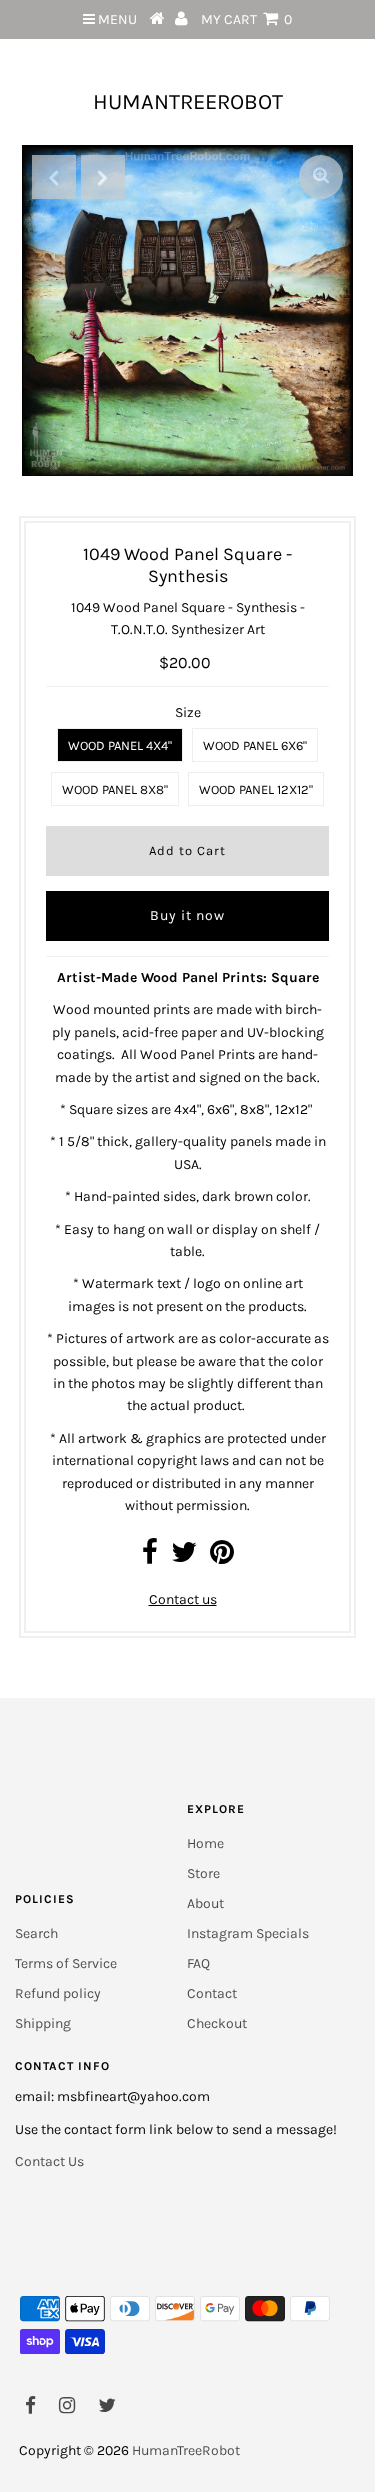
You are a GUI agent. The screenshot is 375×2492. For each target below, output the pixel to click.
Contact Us (49, 2161)
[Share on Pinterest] (222, 1557)
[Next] (103, 177)
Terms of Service (66, 1963)
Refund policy (58, 1993)
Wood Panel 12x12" (256, 789)
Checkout (217, 2023)
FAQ (198, 1963)
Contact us (183, 1599)
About (205, 1903)
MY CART (246, 19)
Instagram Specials (248, 1933)
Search (36, 1933)
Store (203, 1873)
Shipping (43, 2023)
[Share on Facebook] (150, 1557)
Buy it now (187, 915)
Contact (212, 1993)
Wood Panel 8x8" (115, 789)
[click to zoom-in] (321, 177)
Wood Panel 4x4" (120, 745)
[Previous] (54, 177)
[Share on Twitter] (184, 1557)
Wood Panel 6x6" (255, 745)
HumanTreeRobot (188, 102)
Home (205, 1843)
